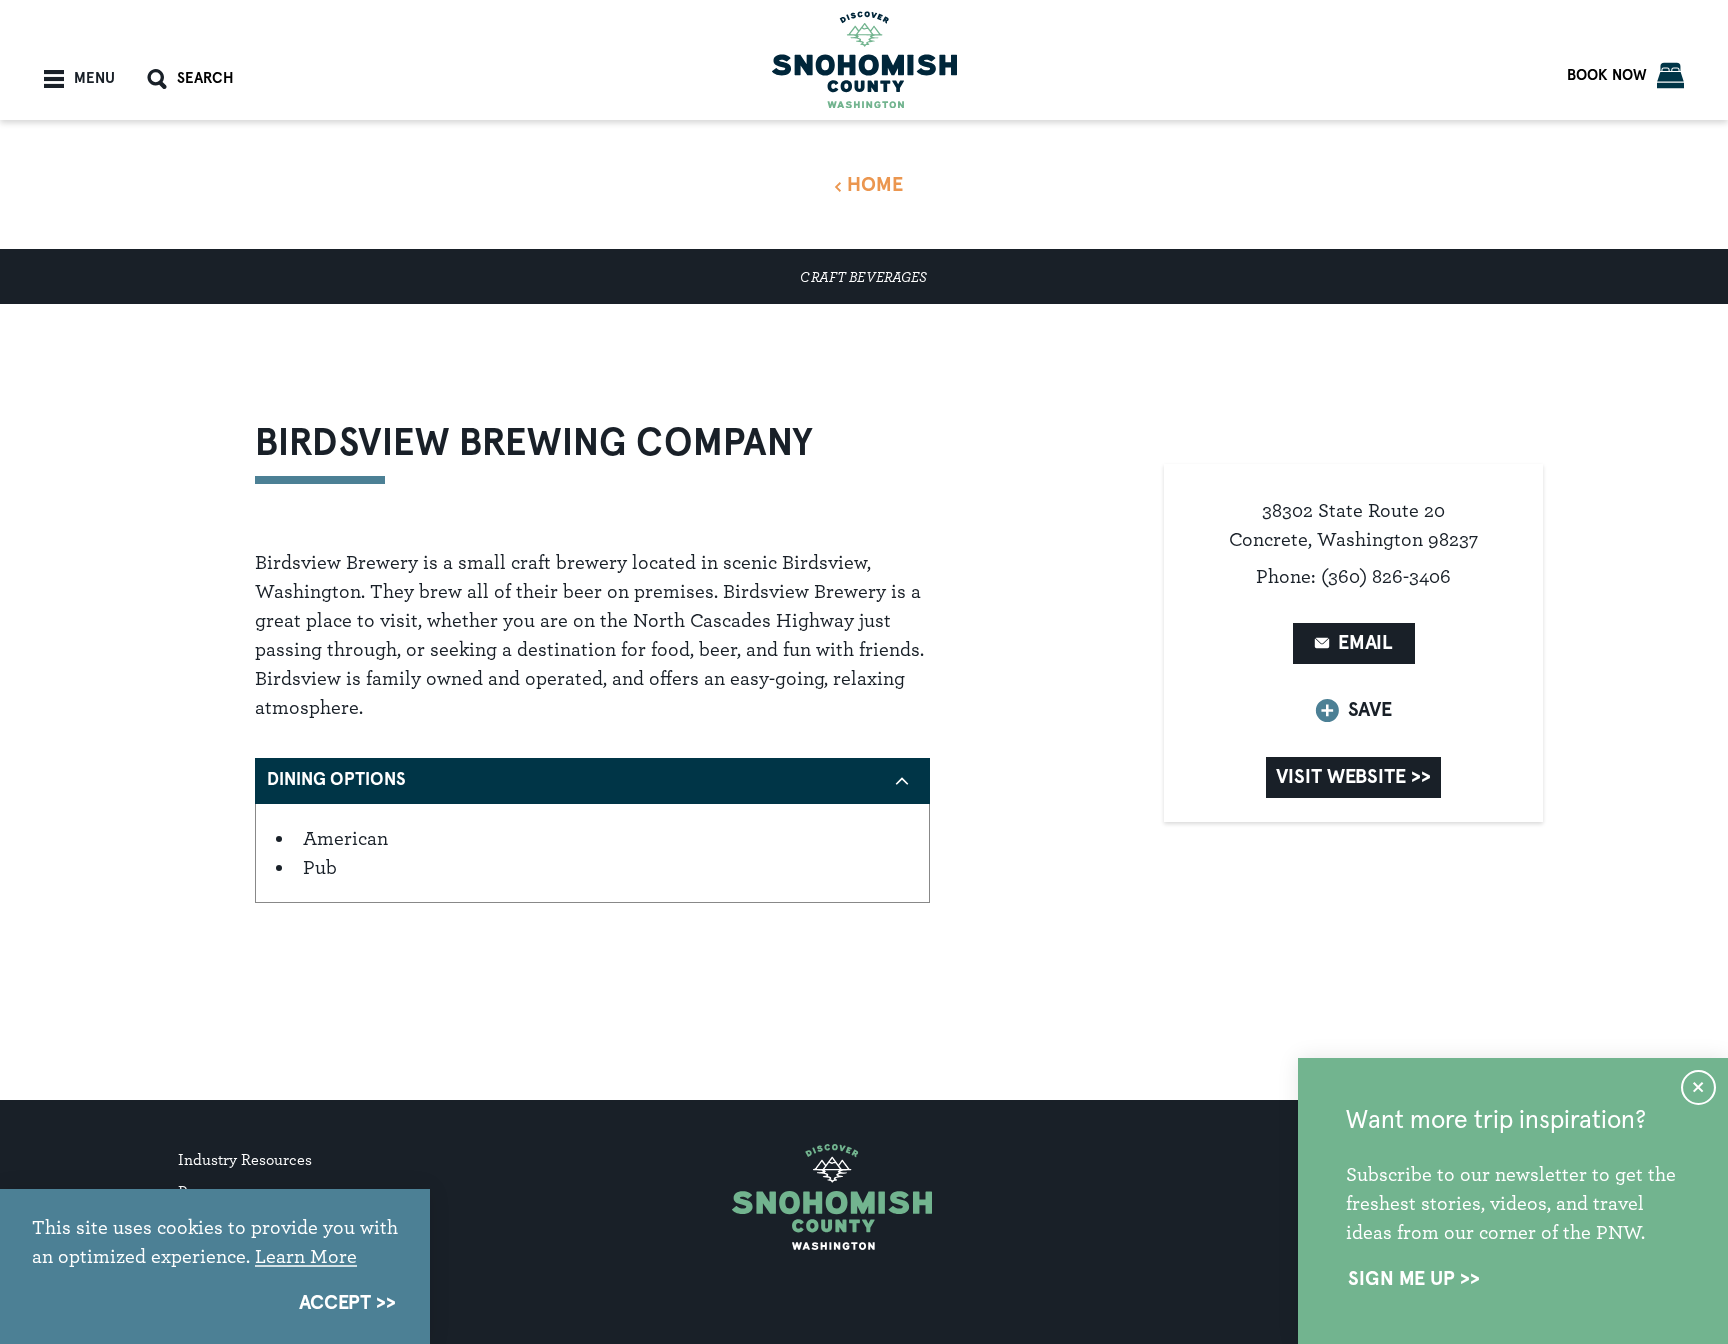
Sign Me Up (1401, 1279)
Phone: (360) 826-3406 (1353, 576)
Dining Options (336, 780)
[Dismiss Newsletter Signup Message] (1698, 1087)
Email (1366, 643)
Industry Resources (245, 1159)
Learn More (306, 1256)
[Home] (864, 59)
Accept (335, 1303)
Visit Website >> (1353, 777)
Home (875, 185)
